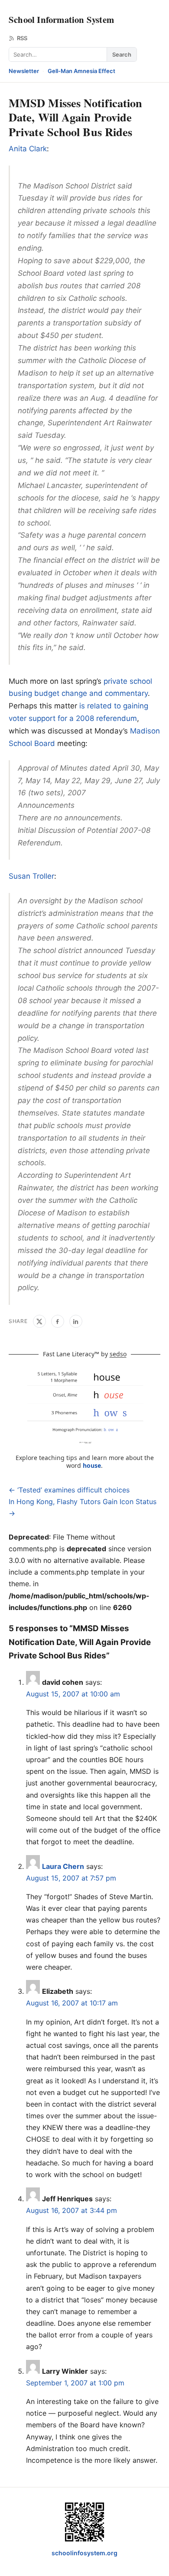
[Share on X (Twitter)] (39, 1321)
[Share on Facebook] (58, 1321)
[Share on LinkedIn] (76, 1321)
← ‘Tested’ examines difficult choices (69, 1490)
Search (122, 54)
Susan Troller (31, 876)
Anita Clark (28, 149)
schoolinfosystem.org (84, 2553)
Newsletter (24, 71)
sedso (118, 1354)
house (92, 1465)
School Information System (61, 19)
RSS (22, 38)
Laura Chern (63, 1866)
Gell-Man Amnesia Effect (81, 71)
